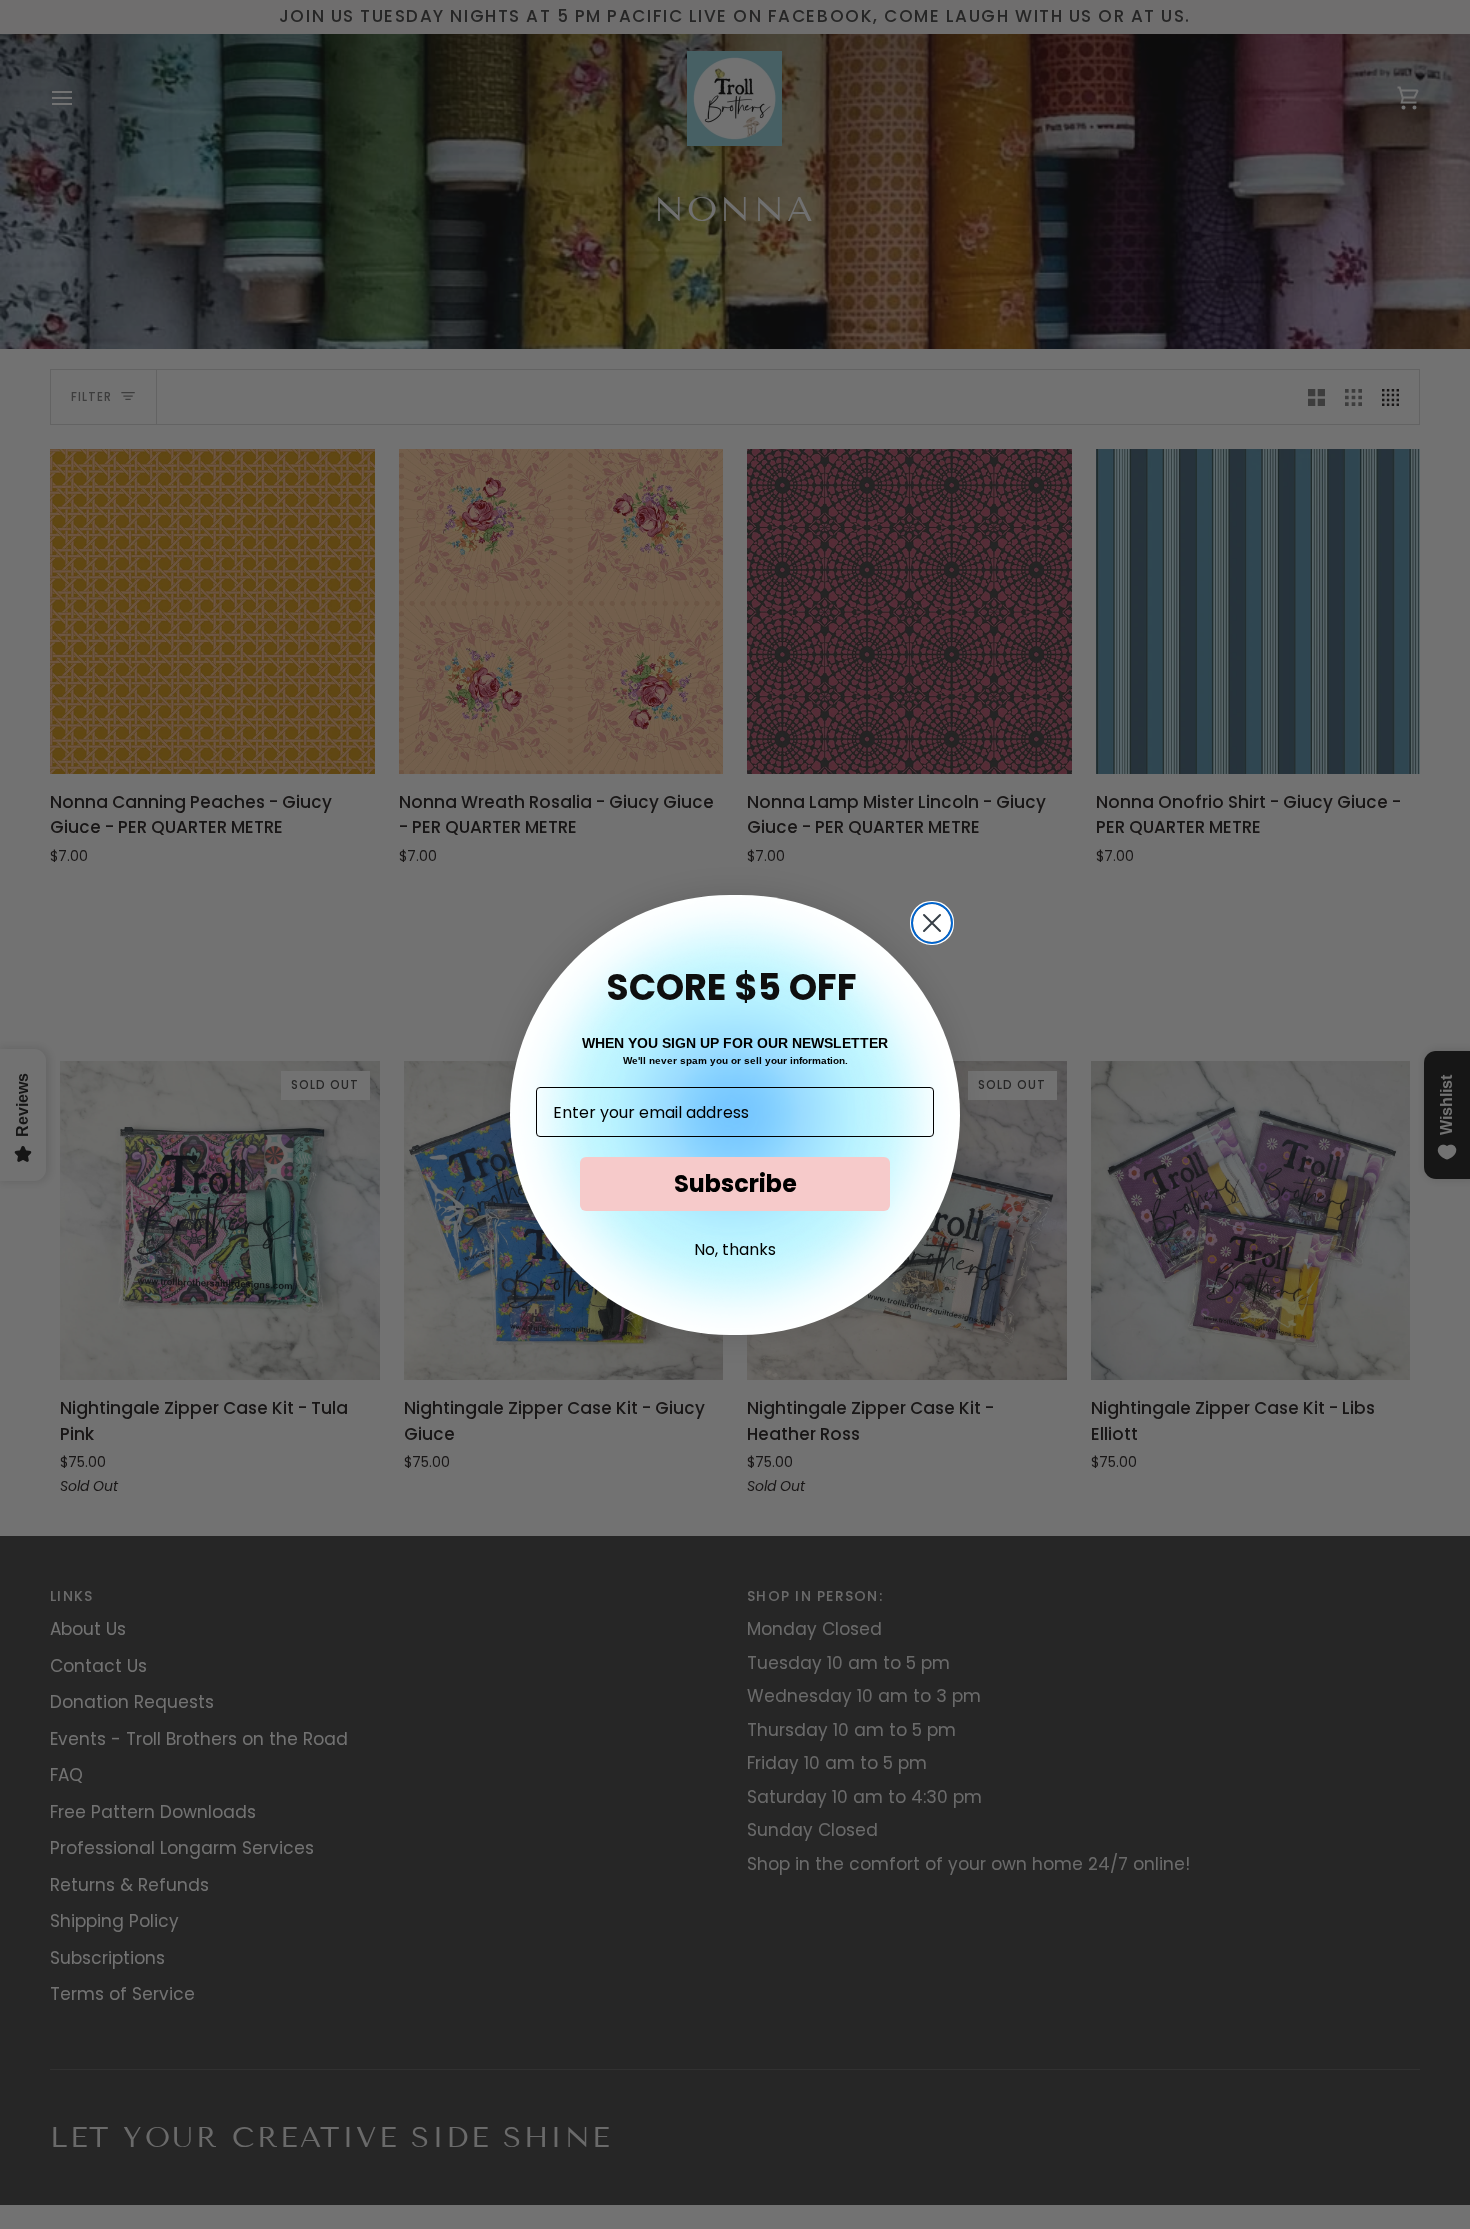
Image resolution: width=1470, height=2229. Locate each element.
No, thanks (735, 1249)
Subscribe (735, 1183)
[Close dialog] (932, 923)
